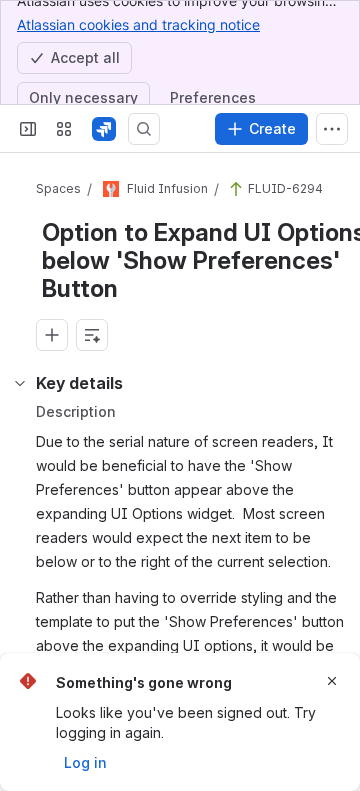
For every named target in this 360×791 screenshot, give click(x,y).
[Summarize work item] (92, 335)
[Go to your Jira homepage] (104, 129)
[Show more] (332, 129)
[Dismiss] (332, 681)
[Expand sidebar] (28, 129)
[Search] (144, 129)
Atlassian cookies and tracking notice (138, 24)
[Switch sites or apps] (64, 129)
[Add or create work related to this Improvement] (52, 335)
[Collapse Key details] (20, 383)
